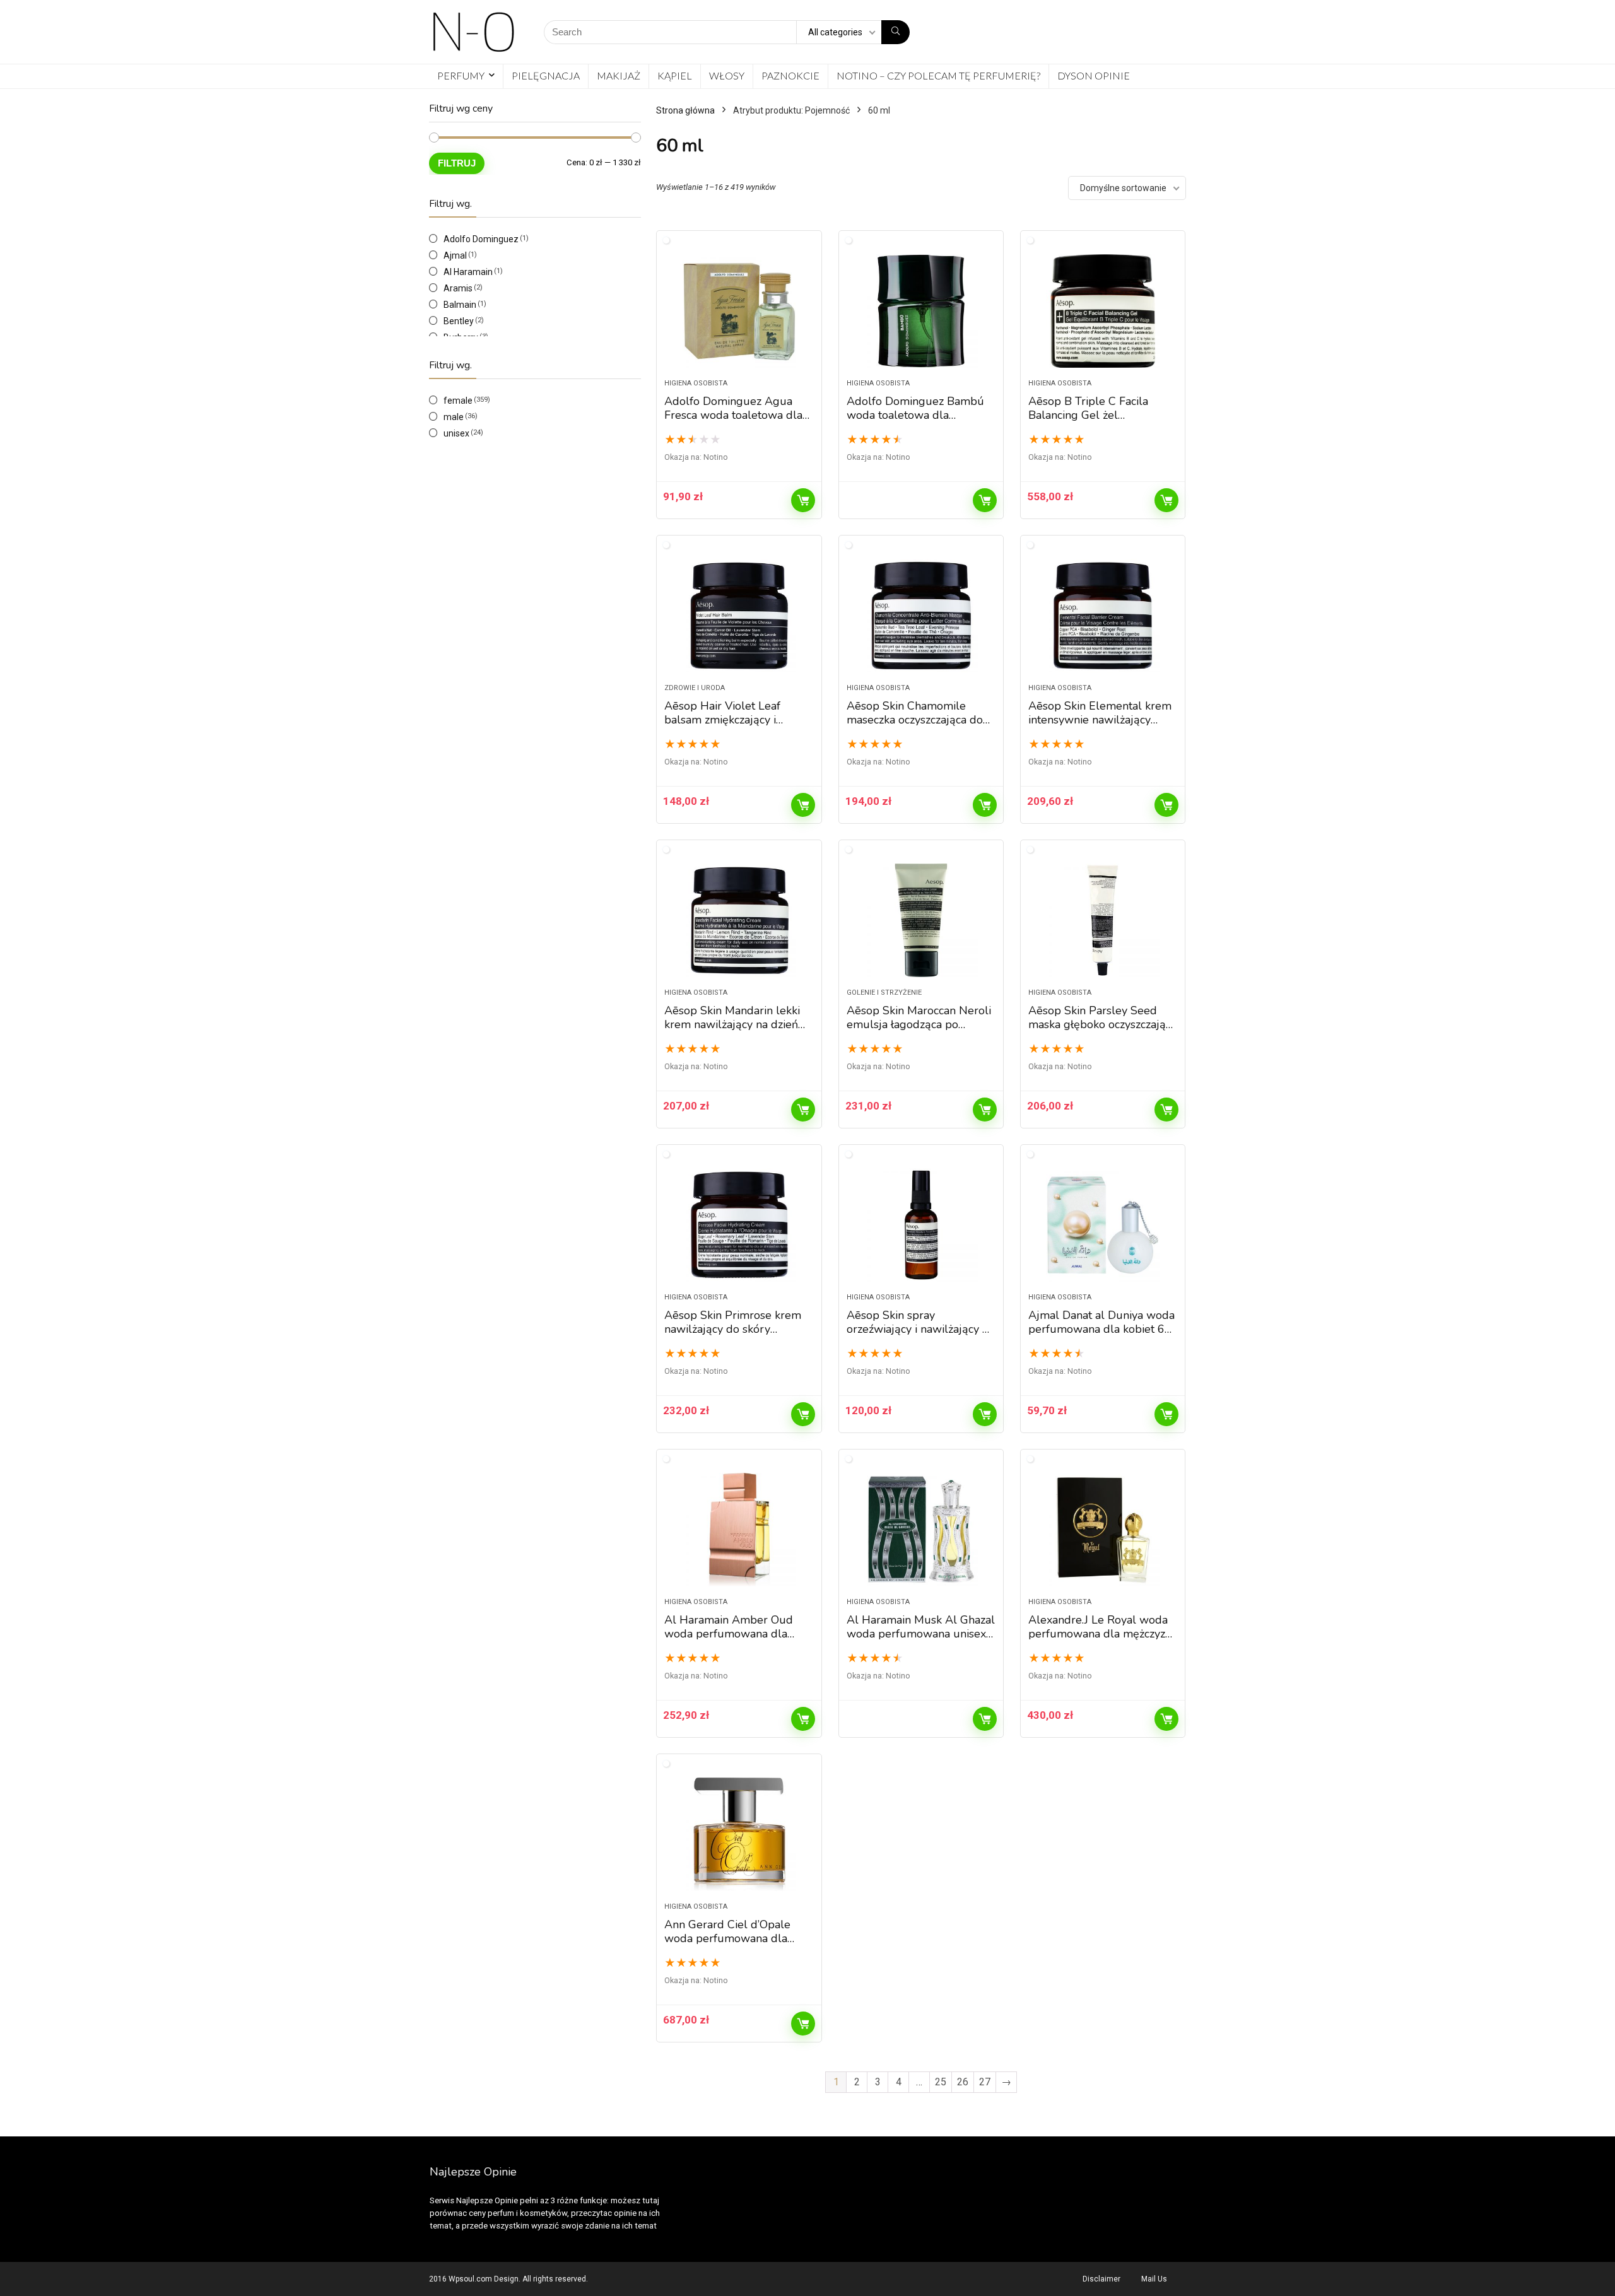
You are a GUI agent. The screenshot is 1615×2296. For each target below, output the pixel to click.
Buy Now (803, 500)
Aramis (458, 288)
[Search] (896, 32)
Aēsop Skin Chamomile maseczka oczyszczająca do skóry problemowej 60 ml (915, 720)
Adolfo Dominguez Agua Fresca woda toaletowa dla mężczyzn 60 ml (733, 415)
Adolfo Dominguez (481, 239)
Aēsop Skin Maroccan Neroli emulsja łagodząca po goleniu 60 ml (919, 1024)
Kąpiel (675, 75)
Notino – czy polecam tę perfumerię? (938, 75)
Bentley (459, 321)
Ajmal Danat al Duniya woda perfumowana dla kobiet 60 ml (1101, 1329)
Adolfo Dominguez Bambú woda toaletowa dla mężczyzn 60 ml (915, 415)
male (454, 417)
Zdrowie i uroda (695, 688)
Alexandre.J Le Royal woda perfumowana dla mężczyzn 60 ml (1100, 1634)
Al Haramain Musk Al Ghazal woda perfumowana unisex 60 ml (921, 1634)
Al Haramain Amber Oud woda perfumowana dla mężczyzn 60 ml (729, 1634)
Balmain (460, 305)
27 (985, 2082)
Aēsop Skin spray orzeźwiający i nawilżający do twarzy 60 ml (921, 1329)
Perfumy (461, 75)
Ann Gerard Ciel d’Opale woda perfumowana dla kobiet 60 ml (727, 1938)
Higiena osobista (696, 383)
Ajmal (455, 255)
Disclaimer (1101, 2279)
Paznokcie (790, 75)
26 (963, 2082)
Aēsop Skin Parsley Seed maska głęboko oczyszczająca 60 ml (1102, 1024)
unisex (456, 433)
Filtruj (457, 163)
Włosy (727, 75)
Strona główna (685, 110)
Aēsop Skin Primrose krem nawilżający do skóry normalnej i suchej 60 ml (733, 1329)
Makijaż (619, 75)
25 (941, 2082)
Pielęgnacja (546, 75)
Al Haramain (468, 272)
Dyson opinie (1094, 75)
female (458, 401)
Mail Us (1154, 2279)
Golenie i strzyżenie (884, 993)
